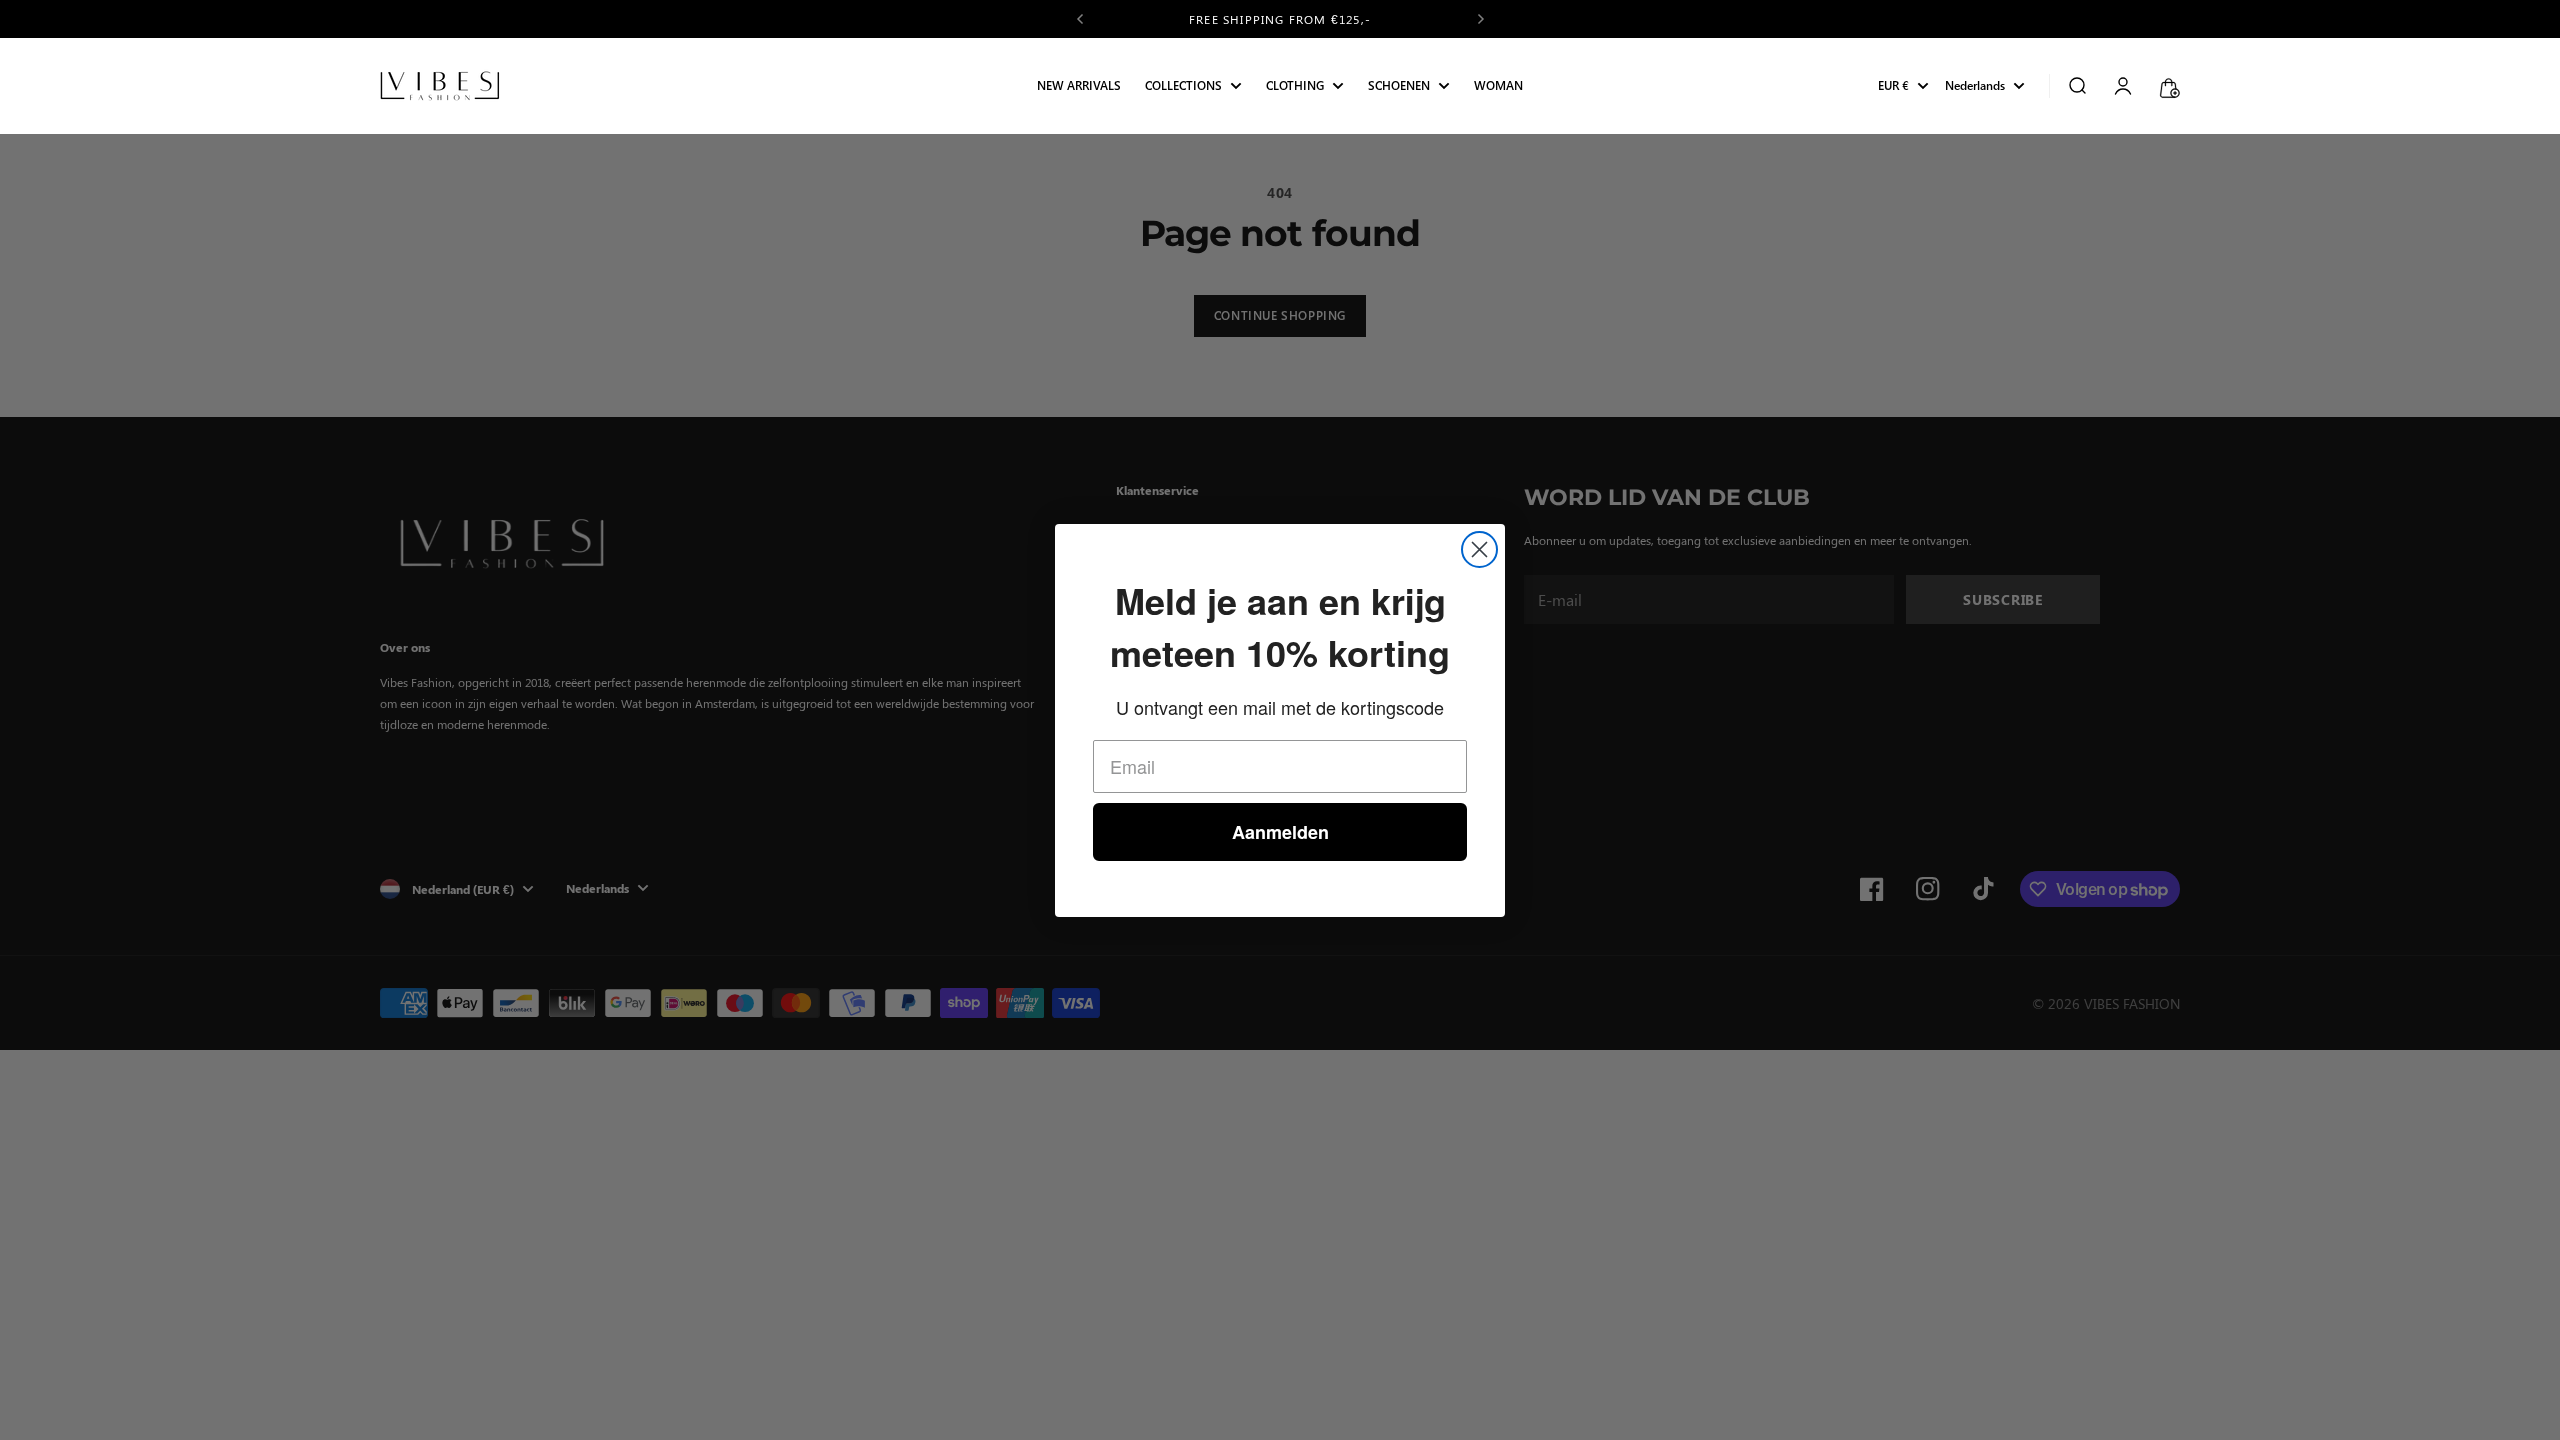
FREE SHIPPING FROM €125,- (1280, 19)
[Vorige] (1080, 19)
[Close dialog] (1479, 549)
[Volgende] (1481, 19)
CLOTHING (1295, 86)
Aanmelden (1280, 832)
